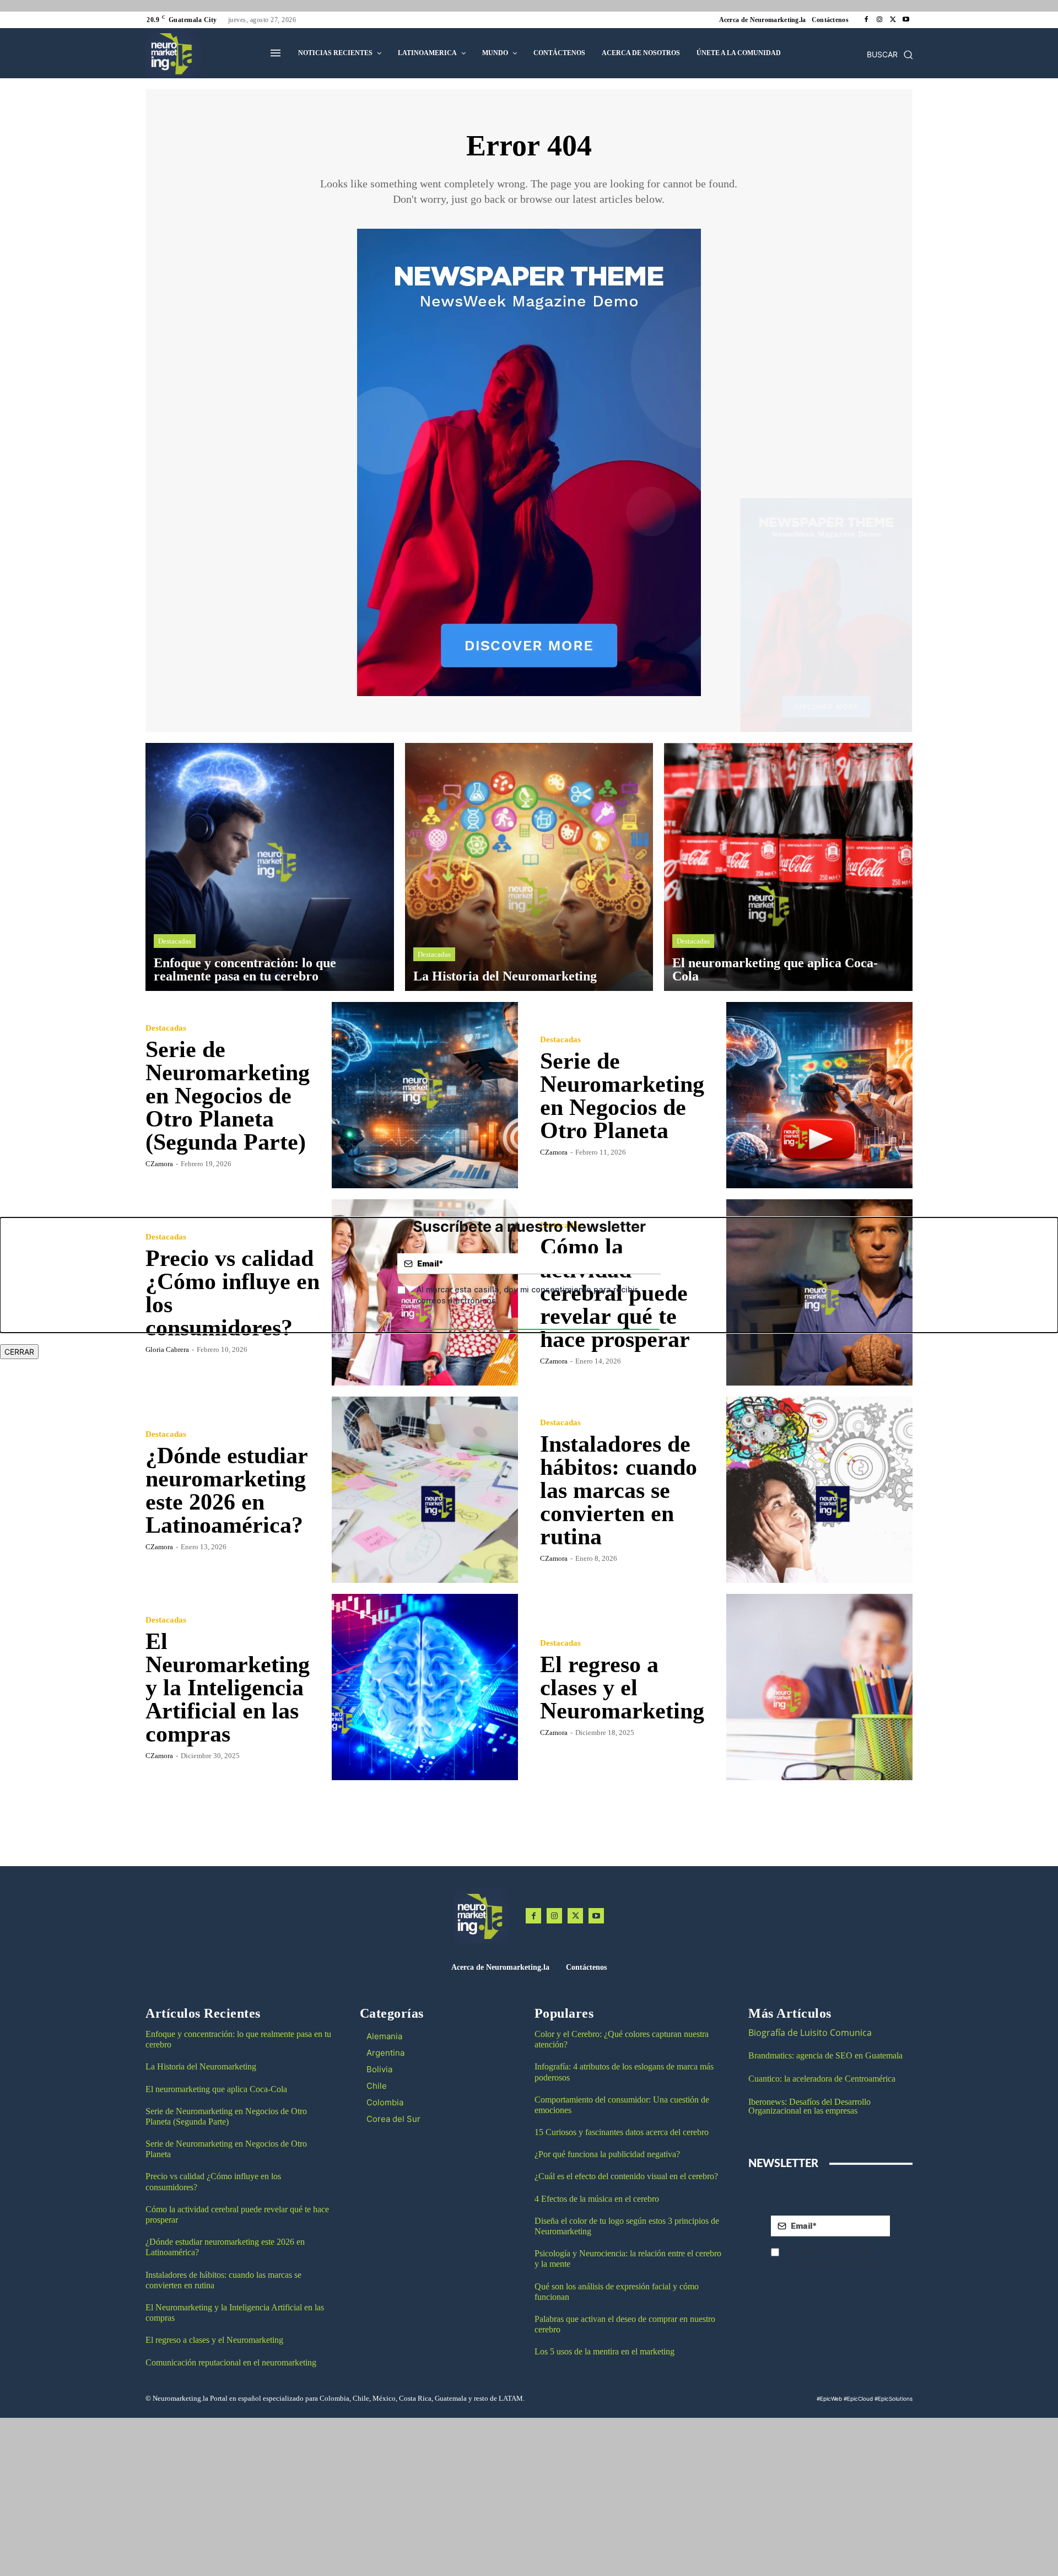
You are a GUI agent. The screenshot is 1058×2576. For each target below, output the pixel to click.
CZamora (159, 1164)
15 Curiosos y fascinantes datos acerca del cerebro (622, 2132)
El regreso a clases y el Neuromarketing (622, 1688)
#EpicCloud (858, 2399)
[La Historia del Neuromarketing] (529, 867)
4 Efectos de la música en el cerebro (597, 2199)
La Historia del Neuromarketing (201, 2066)
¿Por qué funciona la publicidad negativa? (607, 2154)
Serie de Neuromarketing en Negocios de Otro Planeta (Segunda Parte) (228, 1096)
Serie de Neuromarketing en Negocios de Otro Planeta (622, 1096)
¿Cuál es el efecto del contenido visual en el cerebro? (626, 2176)
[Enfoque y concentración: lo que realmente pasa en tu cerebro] (270, 867)
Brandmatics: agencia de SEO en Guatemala (827, 2055)
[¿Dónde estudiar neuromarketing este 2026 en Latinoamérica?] (425, 1490)
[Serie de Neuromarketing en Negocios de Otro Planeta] (819, 1095)
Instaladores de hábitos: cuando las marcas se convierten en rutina (619, 1490)
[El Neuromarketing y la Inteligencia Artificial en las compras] (425, 1687)
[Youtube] (906, 20)
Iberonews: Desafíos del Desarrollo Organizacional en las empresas (809, 2106)
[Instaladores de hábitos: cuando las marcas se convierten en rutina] (819, 1490)
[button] (890, 55)
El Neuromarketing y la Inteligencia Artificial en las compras (228, 1688)
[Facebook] (866, 20)
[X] (893, 20)
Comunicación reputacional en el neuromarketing (231, 2362)
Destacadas (175, 941)
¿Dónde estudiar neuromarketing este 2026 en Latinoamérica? (227, 1490)
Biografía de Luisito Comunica (810, 2033)
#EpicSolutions (894, 2399)
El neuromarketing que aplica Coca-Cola (216, 2089)
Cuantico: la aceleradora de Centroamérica (822, 2079)
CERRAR (19, 1352)
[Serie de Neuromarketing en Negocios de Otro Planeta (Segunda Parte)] (425, 1095)
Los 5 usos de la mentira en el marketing (604, 2351)
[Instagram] (879, 20)
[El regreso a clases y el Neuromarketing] (819, 1687)
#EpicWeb (829, 2399)
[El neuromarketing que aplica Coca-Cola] (788, 867)
